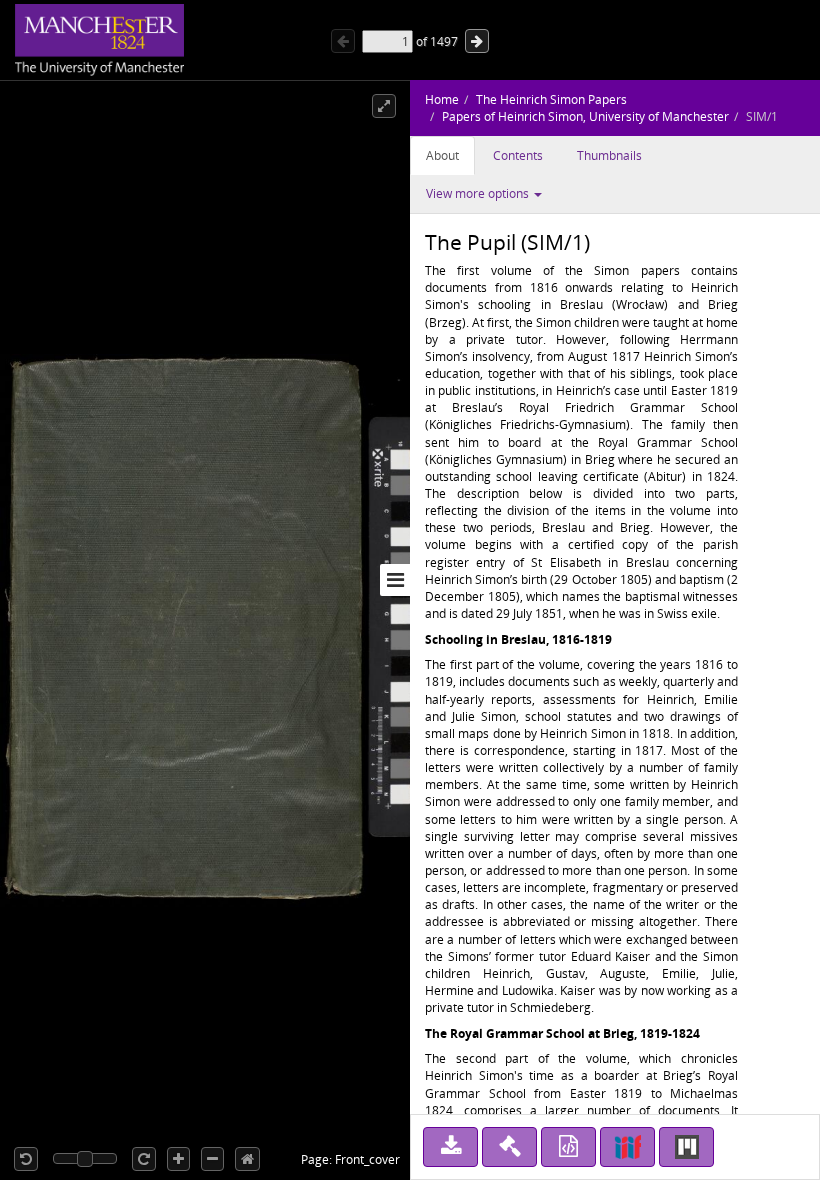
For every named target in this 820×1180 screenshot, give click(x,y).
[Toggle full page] (384, 106)
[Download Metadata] (568, 1147)
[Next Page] (477, 41)
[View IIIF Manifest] (627, 1147)
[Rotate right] (144, 1159)
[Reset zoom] (247, 1159)
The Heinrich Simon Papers (551, 99)
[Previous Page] (343, 41)
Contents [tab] (518, 155)
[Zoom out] (212, 1159)
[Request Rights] (509, 1147)
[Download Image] (450, 1147)
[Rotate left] (26, 1159)
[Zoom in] (178, 1159)
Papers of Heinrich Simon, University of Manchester (585, 116)
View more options (479, 193)
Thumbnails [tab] (609, 155)
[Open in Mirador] (686, 1147)
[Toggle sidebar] (395, 580)
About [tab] (442, 155)
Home (442, 99)
